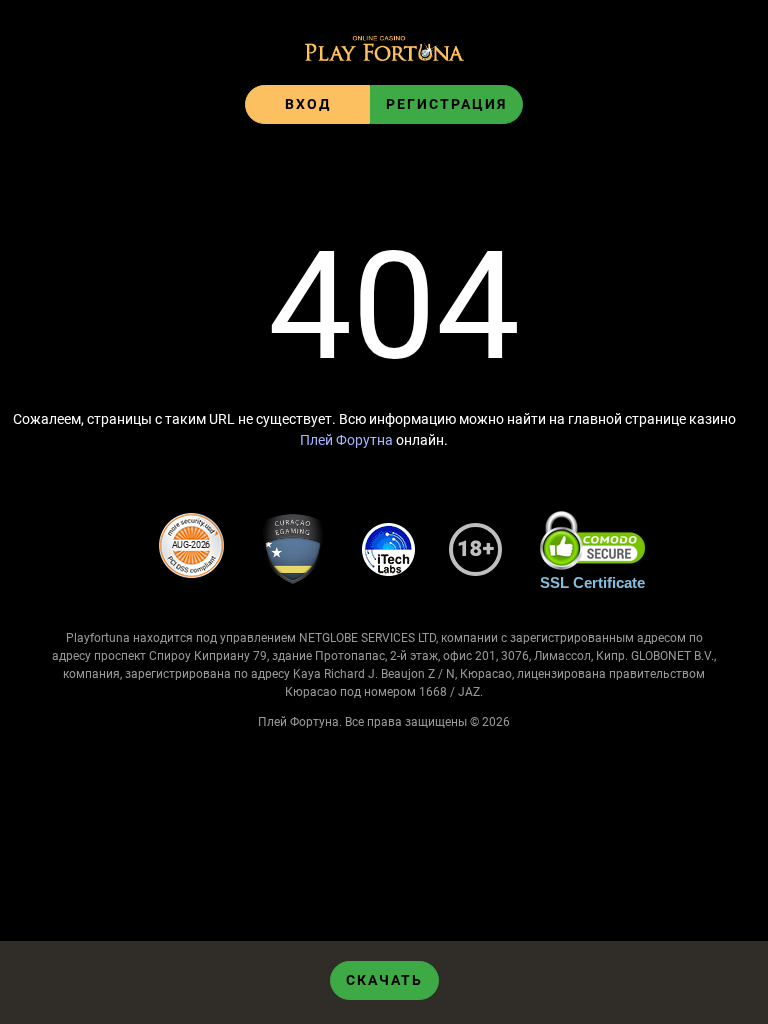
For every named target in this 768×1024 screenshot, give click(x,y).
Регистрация (446, 104)
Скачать (384, 980)
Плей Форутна (346, 440)
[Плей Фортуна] (384, 50)
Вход (308, 104)
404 (394, 307)
